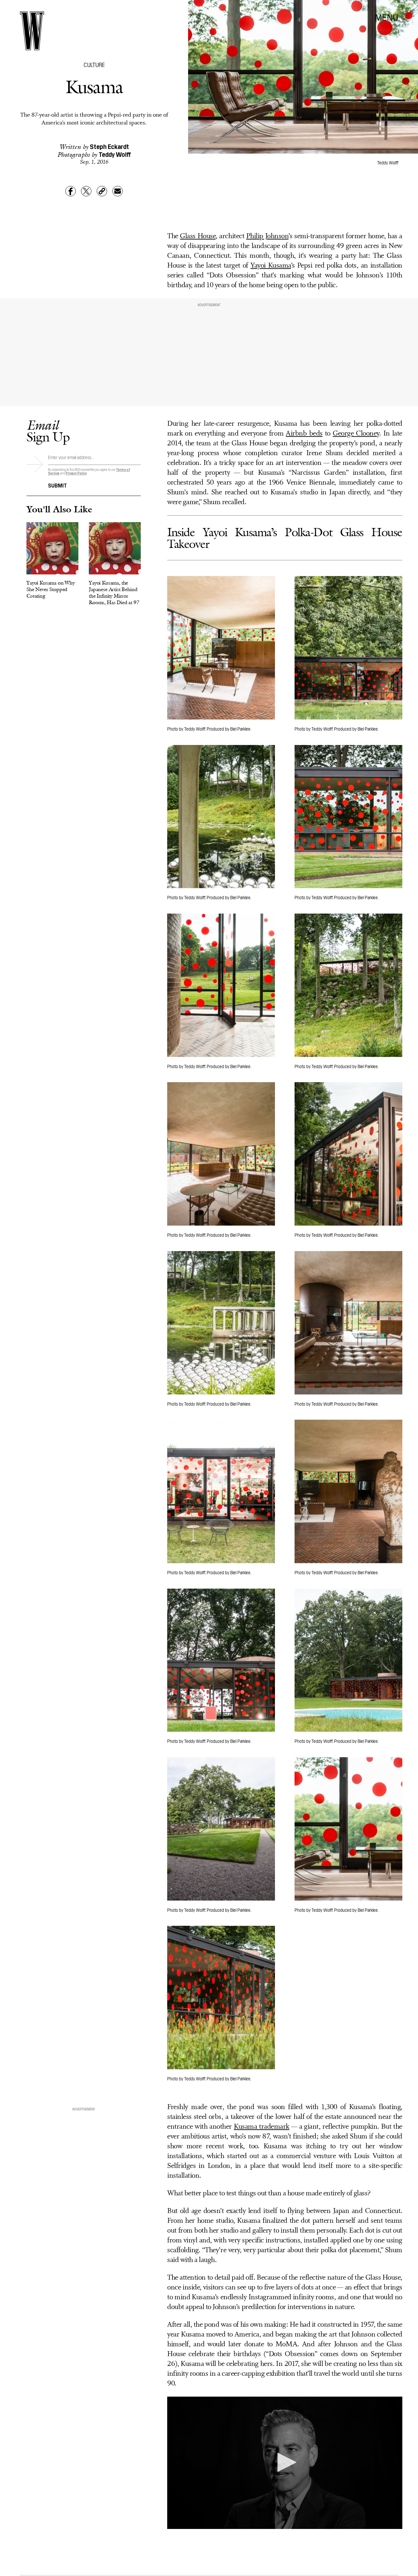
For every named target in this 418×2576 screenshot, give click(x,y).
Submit (57, 485)
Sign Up (48, 431)
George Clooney (356, 434)
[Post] (86, 191)
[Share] (71, 191)
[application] (285, 2463)
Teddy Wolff (115, 154)
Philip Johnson (267, 236)
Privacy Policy (76, 473)
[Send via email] (118, 191)
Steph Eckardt (109, 146)
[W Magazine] (32, 31)
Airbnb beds (304, 434)
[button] (285, 2462)
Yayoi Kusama (271, 266)
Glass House (198, 236)
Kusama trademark (262, 2127)
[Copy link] (102, 191)
